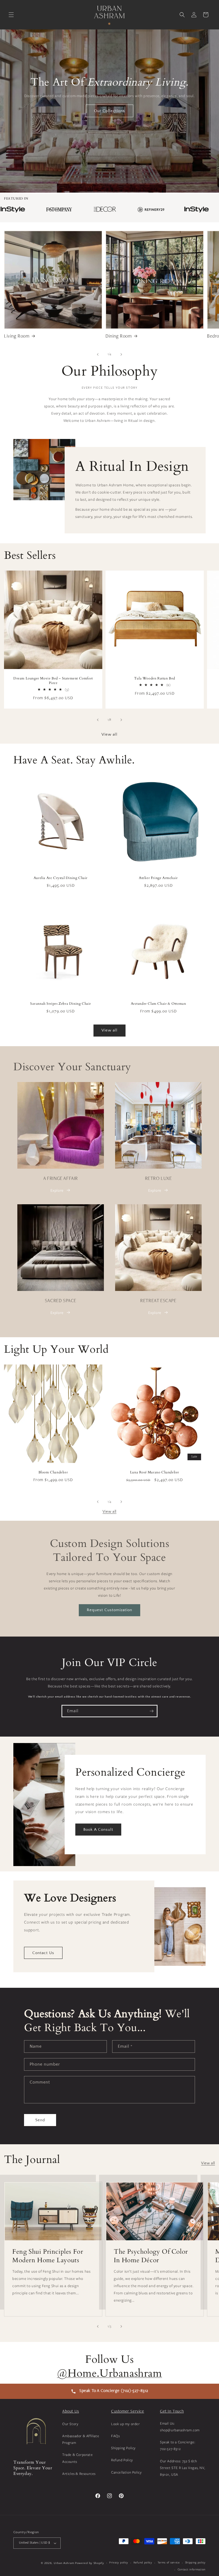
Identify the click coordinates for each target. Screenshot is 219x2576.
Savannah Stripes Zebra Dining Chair (61, 1004)
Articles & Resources (79, 2474)
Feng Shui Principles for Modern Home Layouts (48, 2256)
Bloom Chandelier (53, 1472)
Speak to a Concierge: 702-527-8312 (178, 2445)
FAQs (115, 2436)
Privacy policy (119, 2562)
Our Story (70, 2424)
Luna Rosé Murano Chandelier (155, 1472)
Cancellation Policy (126, 2472)
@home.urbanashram (109, 2373)
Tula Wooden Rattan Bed (155, 679)
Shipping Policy (123, 2448)
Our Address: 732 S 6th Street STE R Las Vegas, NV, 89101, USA (183, 2468)
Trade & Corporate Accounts (77, 2458)
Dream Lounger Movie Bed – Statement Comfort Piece (53, 681)
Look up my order (126, 2424)
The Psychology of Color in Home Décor (151, 2256)
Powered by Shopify (90, 2563)
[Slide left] (98, 354)
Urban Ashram (64, 2563)
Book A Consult (98, 1830)
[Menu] (11, 15)
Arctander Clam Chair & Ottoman (159, 1004)
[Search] (182, 15)
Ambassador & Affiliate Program (81, 2439)
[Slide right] (121, 354)
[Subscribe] (151, 1711)
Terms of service (169, 2562)
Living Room (17, 337)
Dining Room (119, 337)
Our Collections (109, 111)
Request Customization (109, 1610)
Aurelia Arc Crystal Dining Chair (61, 878)
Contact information (192, 2569)
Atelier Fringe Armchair (158, 878)
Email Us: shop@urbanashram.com (180, 2427)
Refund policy (143, 2562)
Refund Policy (122, 2460)
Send (40, 2120)
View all (109, 734)
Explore (57, 1190)
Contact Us (43, 1953)
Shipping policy (195, 2562)
